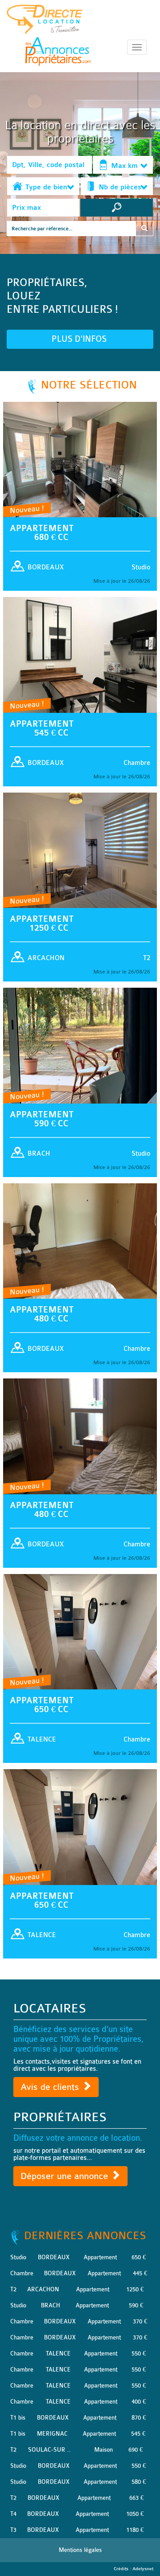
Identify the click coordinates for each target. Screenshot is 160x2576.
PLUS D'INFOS (80, 339)
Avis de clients (51, 2087)
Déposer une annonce (66, 2176)
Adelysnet (143, 2569)
